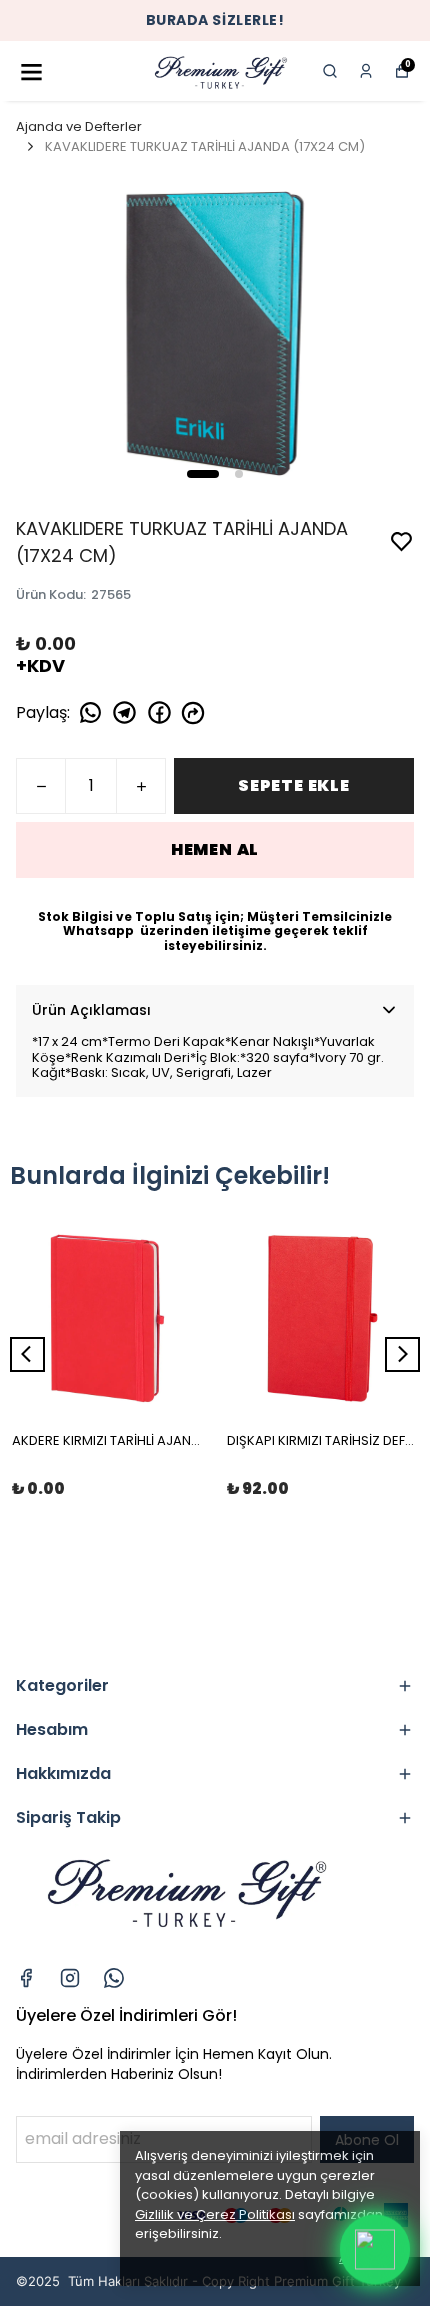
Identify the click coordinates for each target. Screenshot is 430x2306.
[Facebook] (26, 1978)
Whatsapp (100, 930)
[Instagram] (70, 1978)
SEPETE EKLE (294, 785)
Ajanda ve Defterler (79, 126)
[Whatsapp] (114, 1978)
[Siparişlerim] (366, 71)
